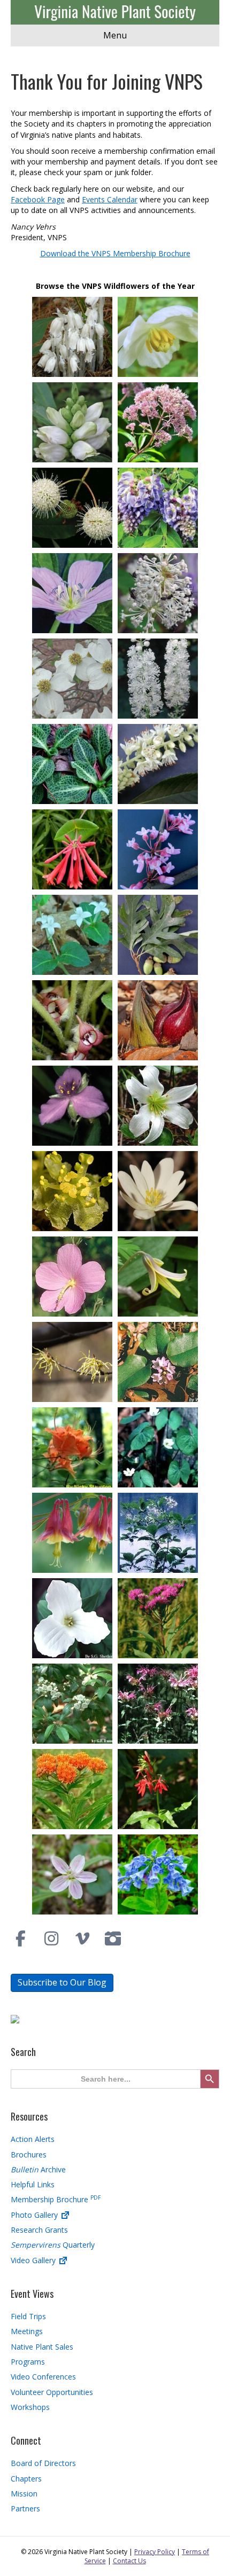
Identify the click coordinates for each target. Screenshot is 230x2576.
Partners (25, 2508)
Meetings (27, 2331)
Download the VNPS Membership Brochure (115, 253)
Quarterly (53, 2245)
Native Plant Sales (42, 2347)
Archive (38, 2169)
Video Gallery (34, 2260)
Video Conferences (43, 2377)
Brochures (29, 2154)
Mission (24, 2494)
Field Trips (28, 2316)
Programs (28, 2362)
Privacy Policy (155, 2552)
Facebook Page (38, 199)
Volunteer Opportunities (52, 2392)
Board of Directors (43, 2463)
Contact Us (129, 2561)
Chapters (26, 2479)
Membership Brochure (56, 2199)
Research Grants (39, 2230)
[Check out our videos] (82, 1939)
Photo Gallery (35, 2215)
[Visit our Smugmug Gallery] (113, 1939)
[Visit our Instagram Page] (52, 1939)
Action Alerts (33, 2139)
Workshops (30, 2407)
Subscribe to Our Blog (62, 1982)
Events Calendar (110, 199)
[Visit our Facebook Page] (21, 1939)
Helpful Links (33, 2184)
